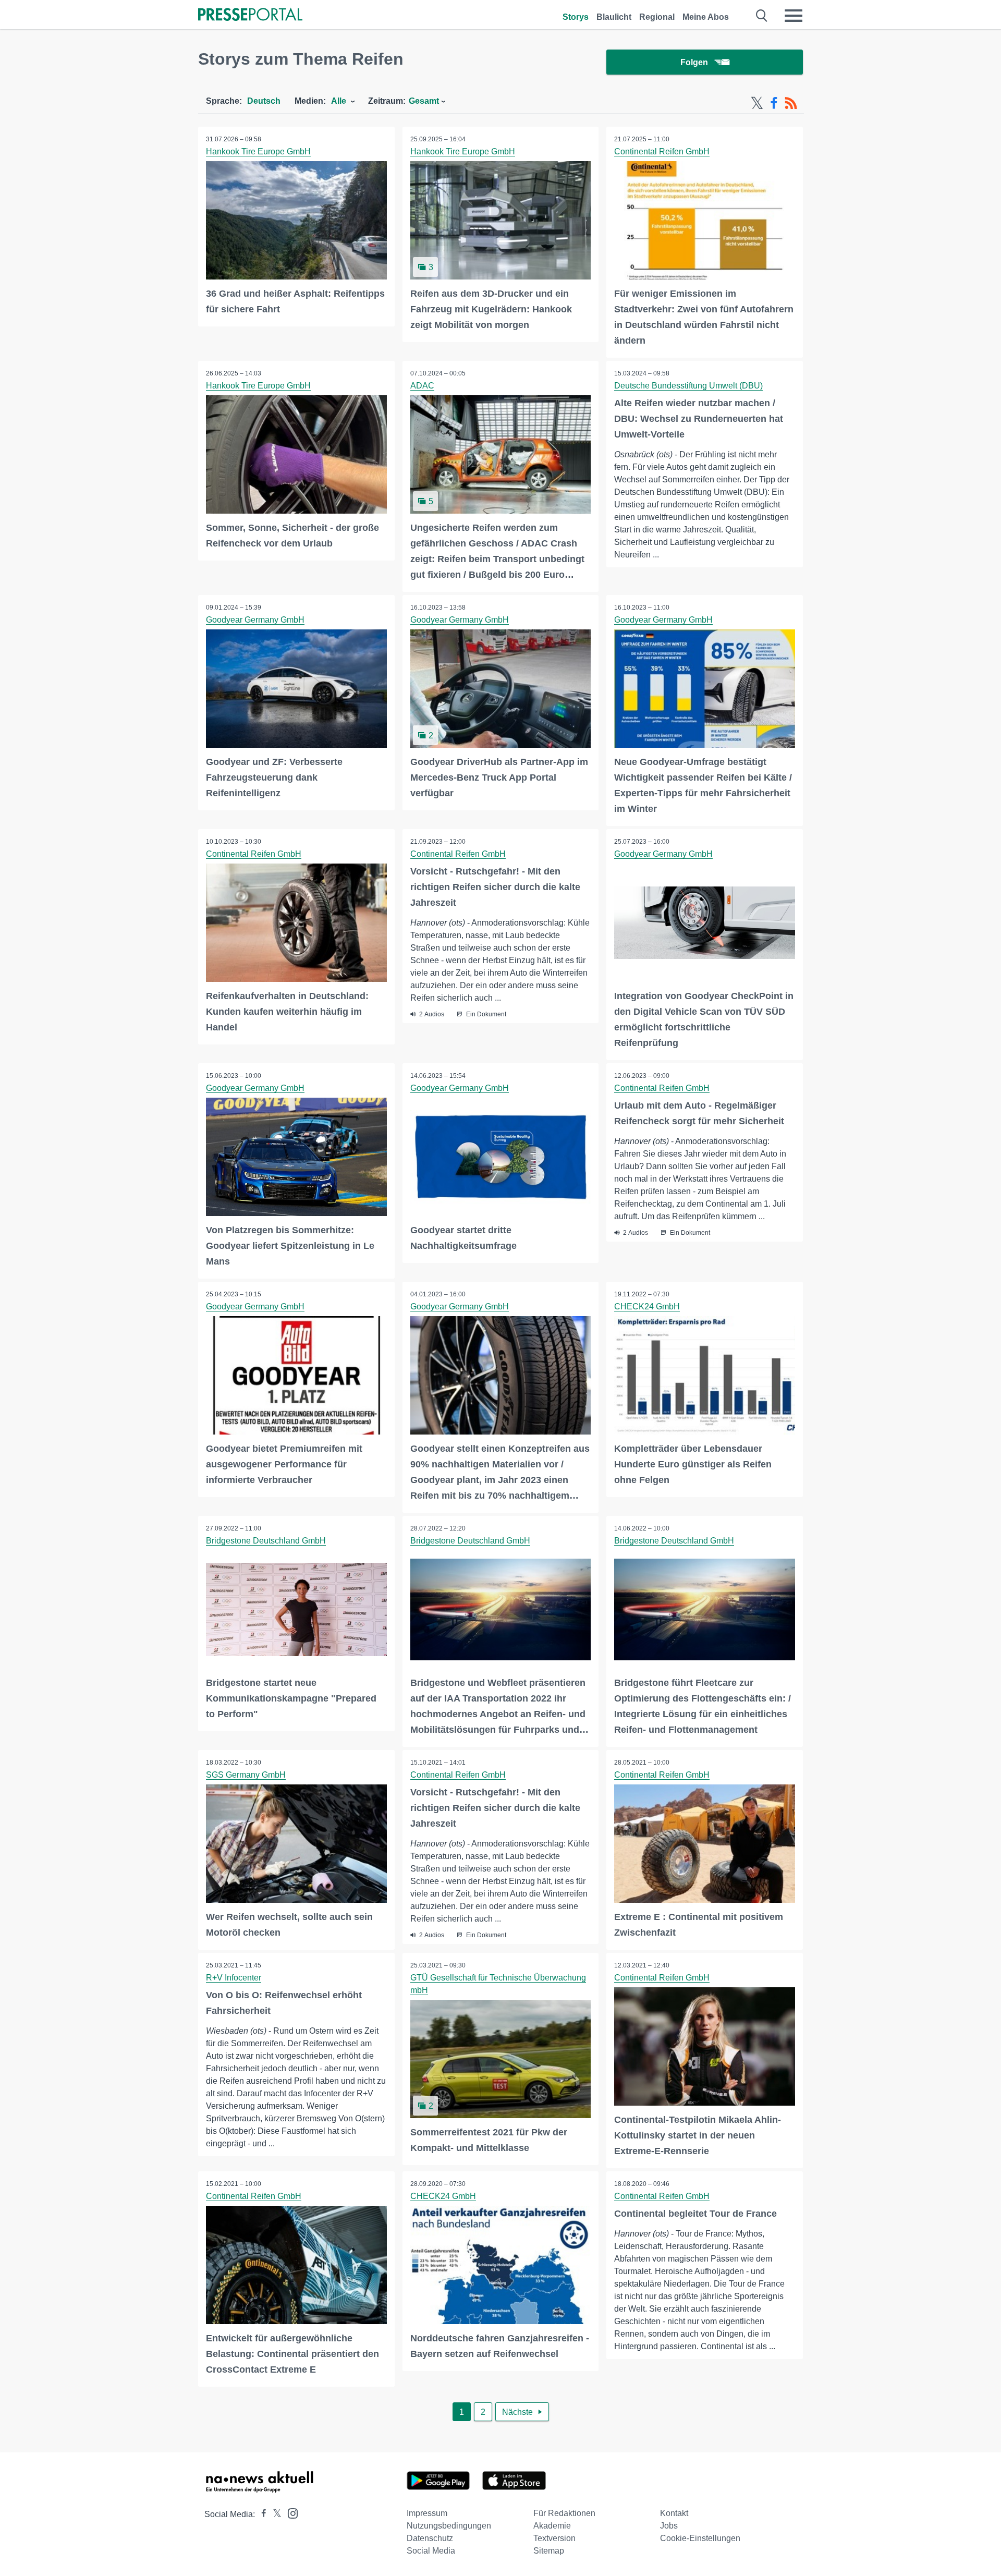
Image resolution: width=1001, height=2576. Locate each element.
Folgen (694, 62)
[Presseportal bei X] (274, 2514)
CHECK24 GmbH (647, 1307)
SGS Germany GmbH (246, 1775)
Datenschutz (430, 2538)
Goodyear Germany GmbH (255, 620)
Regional (657, 17)
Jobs (669, 2526)
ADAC (422, 386)
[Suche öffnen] (762, 16)
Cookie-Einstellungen (700, 2538)
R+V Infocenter (234, 1978)
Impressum (427, 2513)
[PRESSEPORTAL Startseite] (250, 15)
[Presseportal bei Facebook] (261, 2514)
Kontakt (674, 2513)
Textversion (554, 2538)
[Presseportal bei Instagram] (290, 2513)
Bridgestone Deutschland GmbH (266, 1541)
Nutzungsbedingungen (449, 2526)
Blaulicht (614, 17)
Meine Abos (706, 17)
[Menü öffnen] (794, 16)
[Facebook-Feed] (774, 103)
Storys (576, 17)
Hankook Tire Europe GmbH (258, 151)
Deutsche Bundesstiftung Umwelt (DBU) (688, 386)
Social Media (431, 2551)
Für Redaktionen (564, 2513)
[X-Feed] (757, 103)
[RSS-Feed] (791, 103)
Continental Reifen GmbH (662, 151)
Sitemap (549, 2551)
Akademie (552, 2526)
